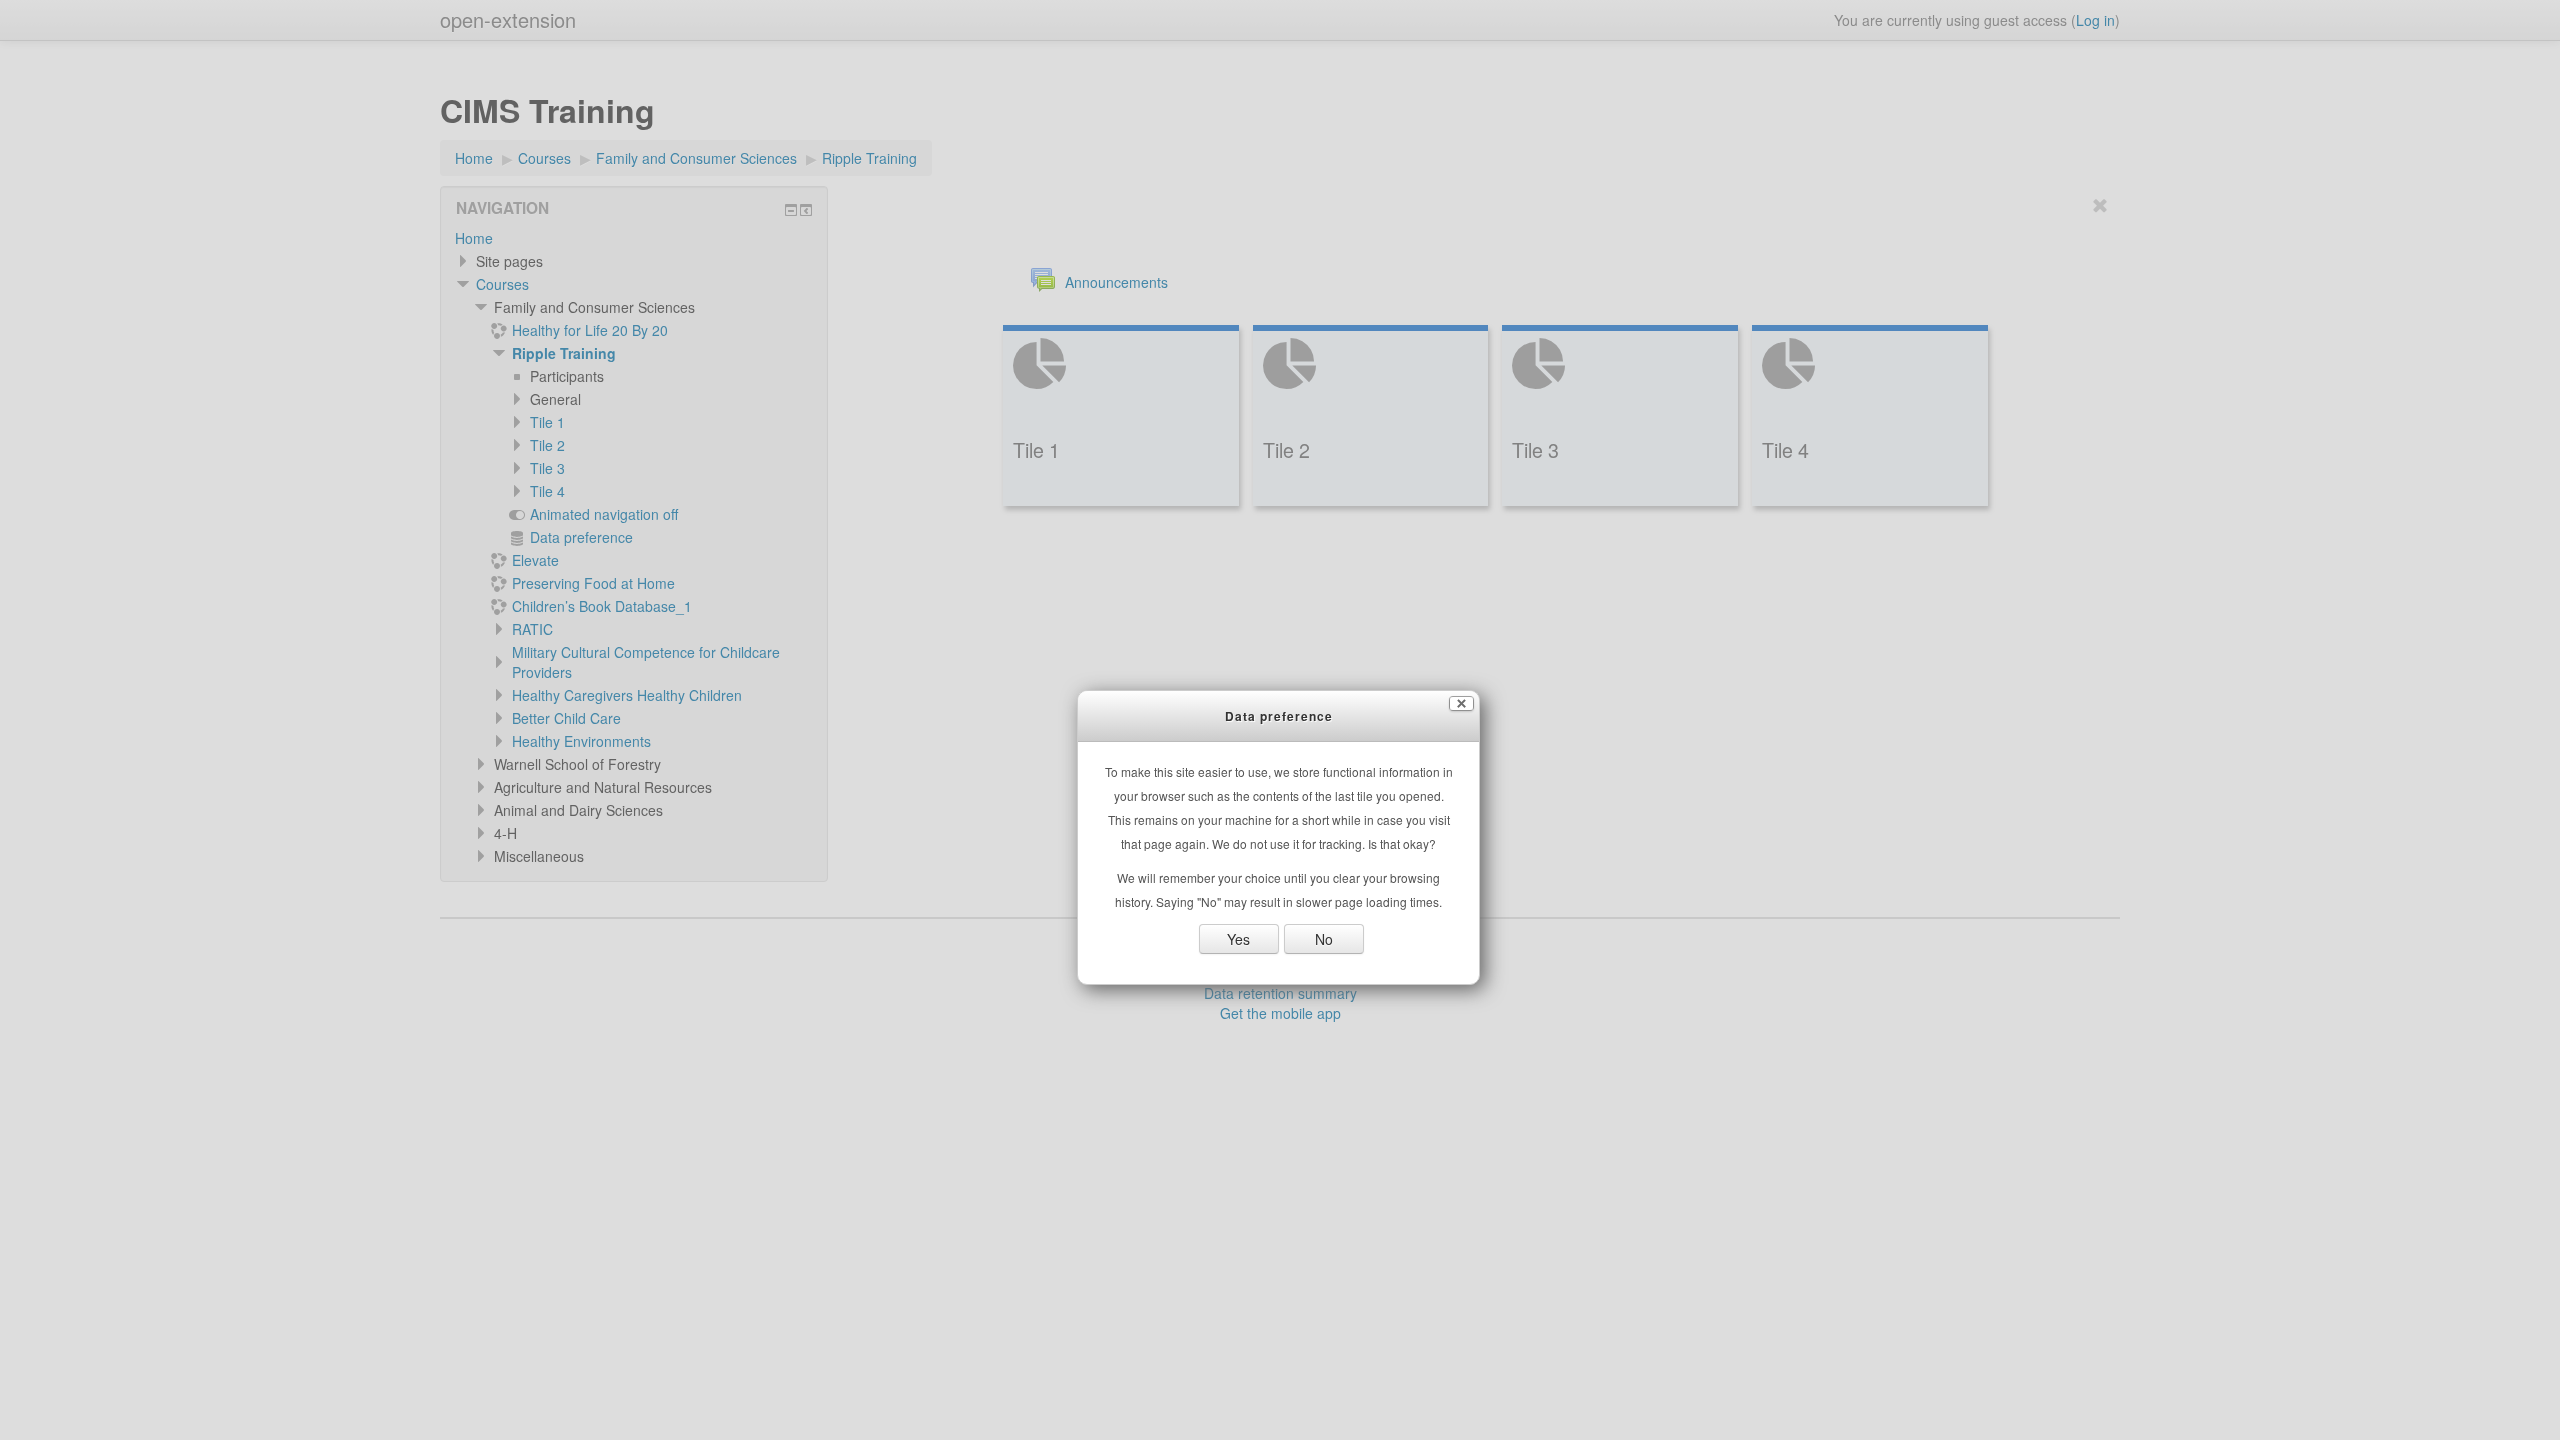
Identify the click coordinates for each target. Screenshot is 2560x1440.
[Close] (1461, 703)
